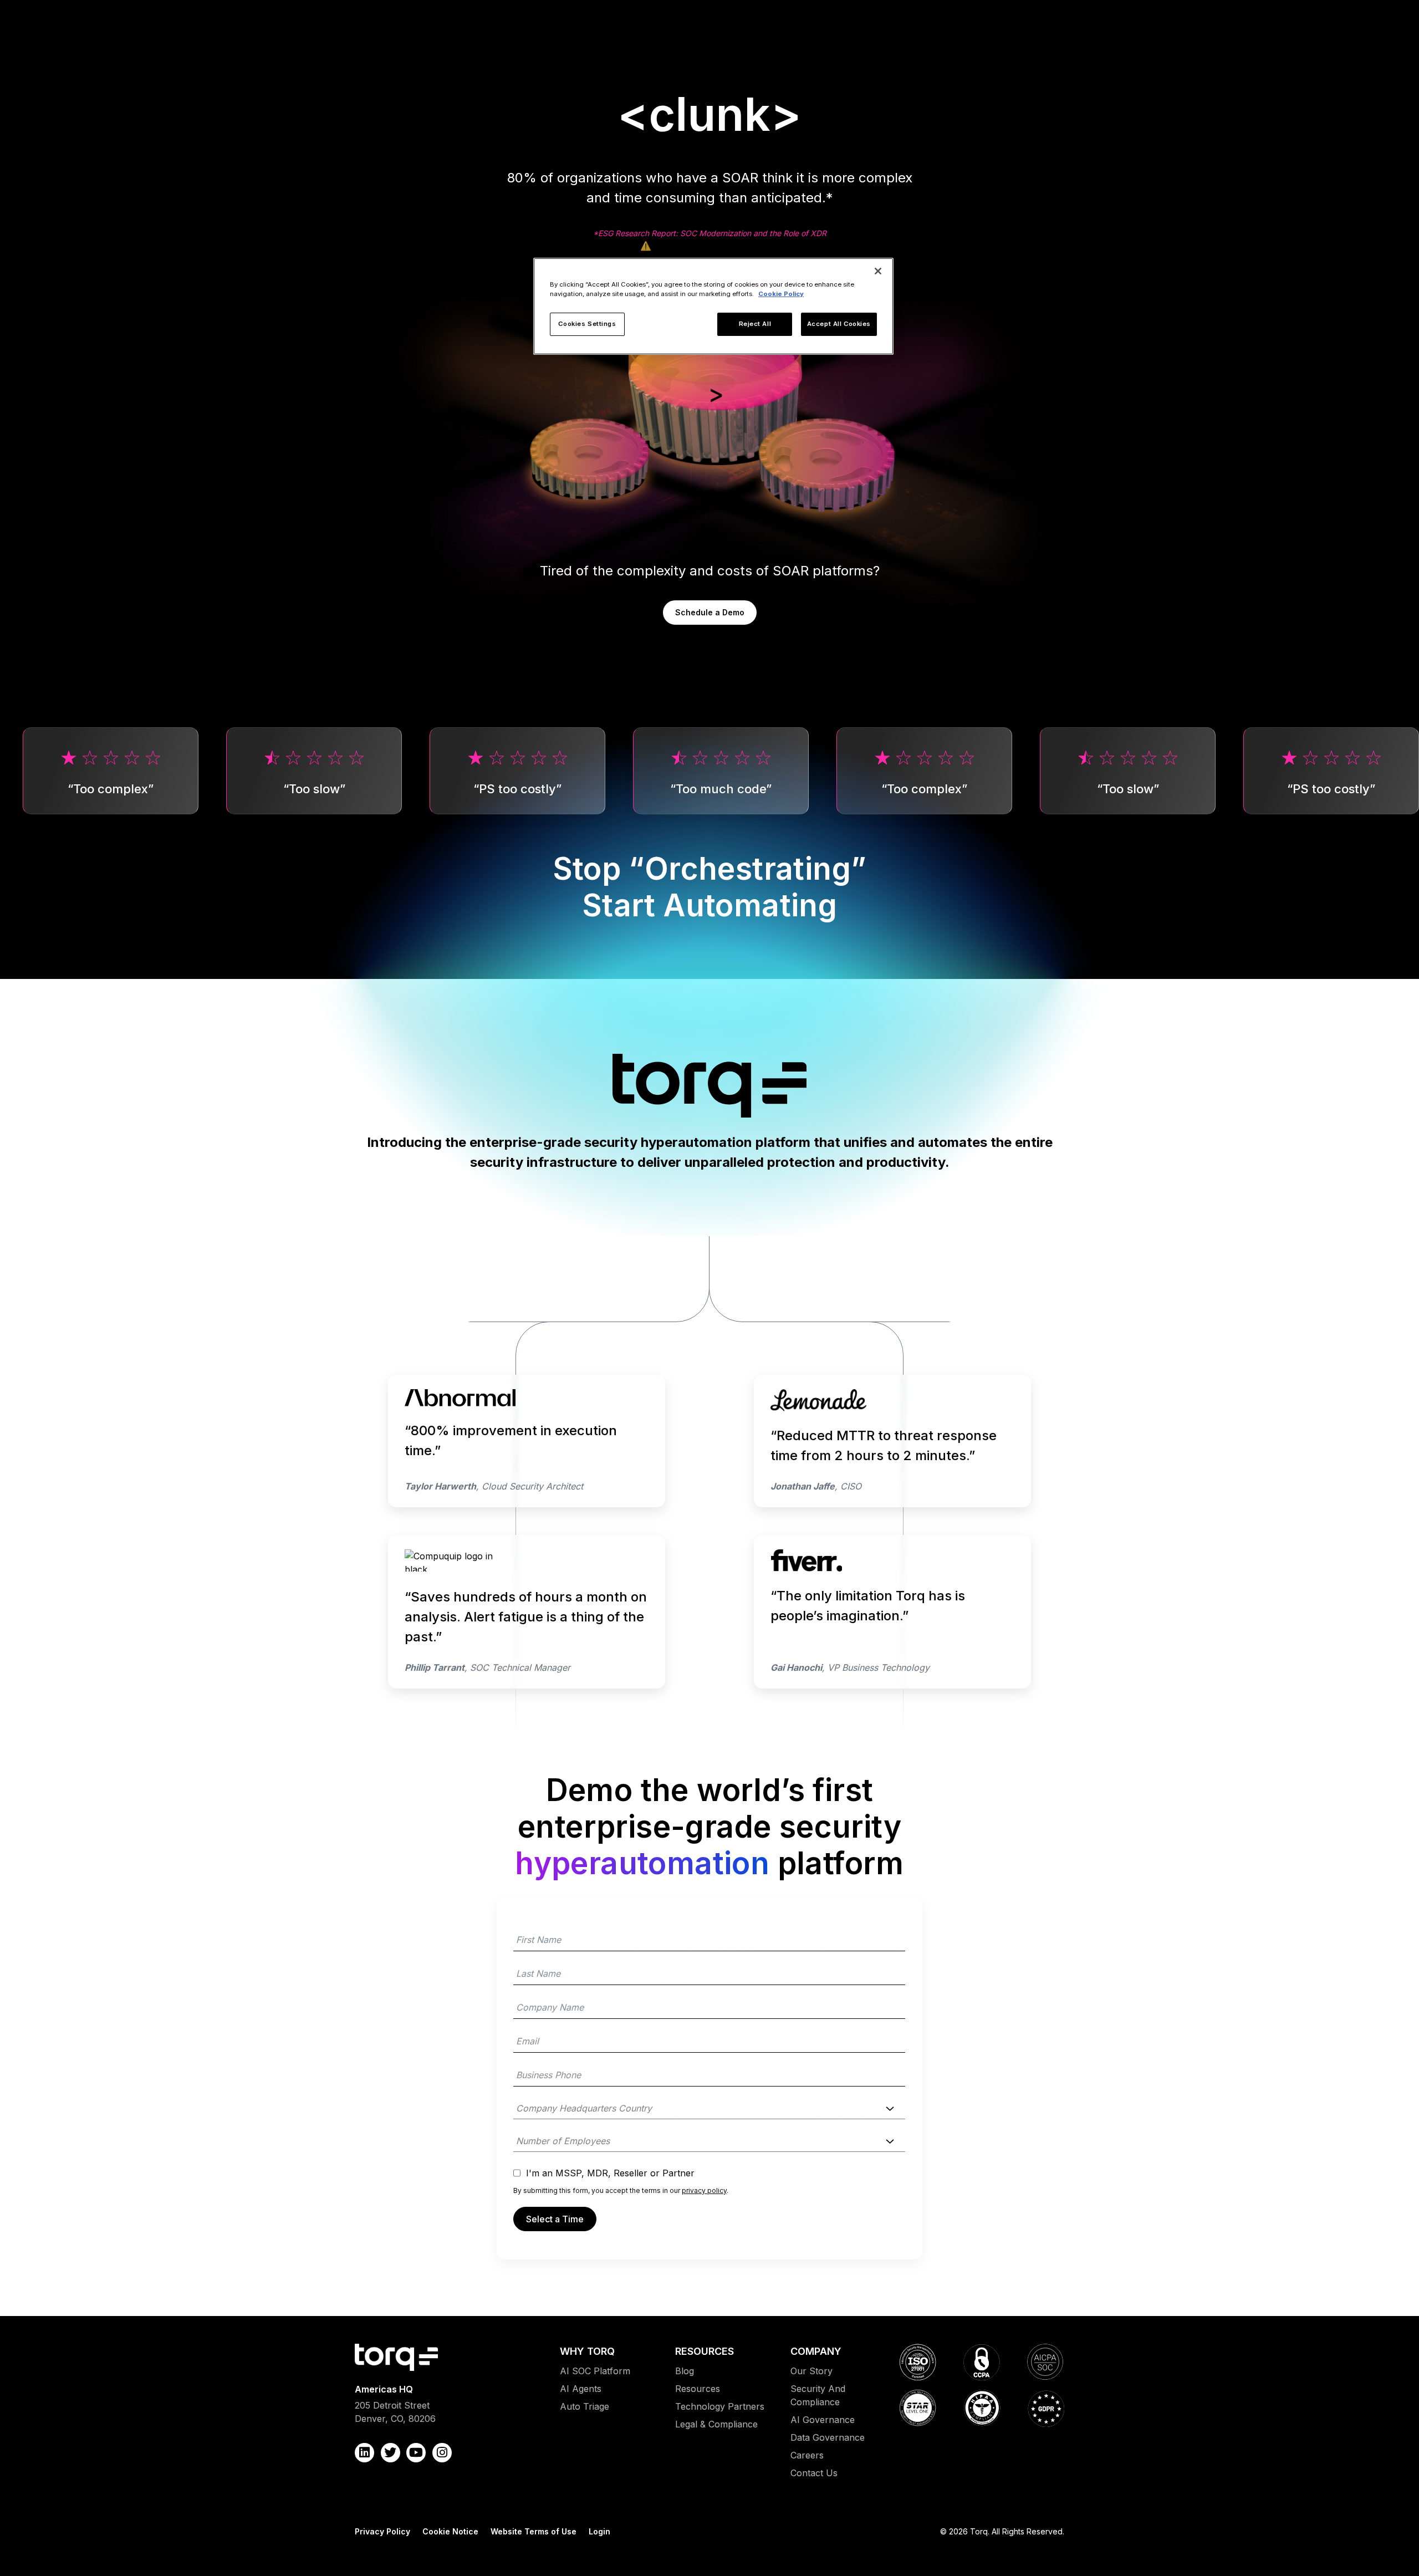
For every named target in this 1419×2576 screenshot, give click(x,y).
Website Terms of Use (534, 2531)
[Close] (878, 271)
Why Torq (587, 2351)
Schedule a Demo (710, 612)
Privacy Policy (382, 2531)
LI (364, 2453)
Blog (685, 2371)
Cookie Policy (781, 294)
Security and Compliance (818, 2395)
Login (599, 2531)
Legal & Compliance (716, 2424)
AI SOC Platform (595, 2371)
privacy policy (704, 2190)
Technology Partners (720, 2406)
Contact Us (814, 2473)
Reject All (755, 324)
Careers (807, 2455)
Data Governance (828, 2437)
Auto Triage (585, 2406)
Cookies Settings (587, 324)
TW (391, 2453)
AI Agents (581, 2389)
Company (816, 2351)
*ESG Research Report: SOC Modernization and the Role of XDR (710, 233)
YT (416, 2453)
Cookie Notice (450, 2531)
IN (442, 2453)
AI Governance (823, 2420)
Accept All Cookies (839, 324)
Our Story (811, 2371)
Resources (705, 2351)
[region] (713, 306)
